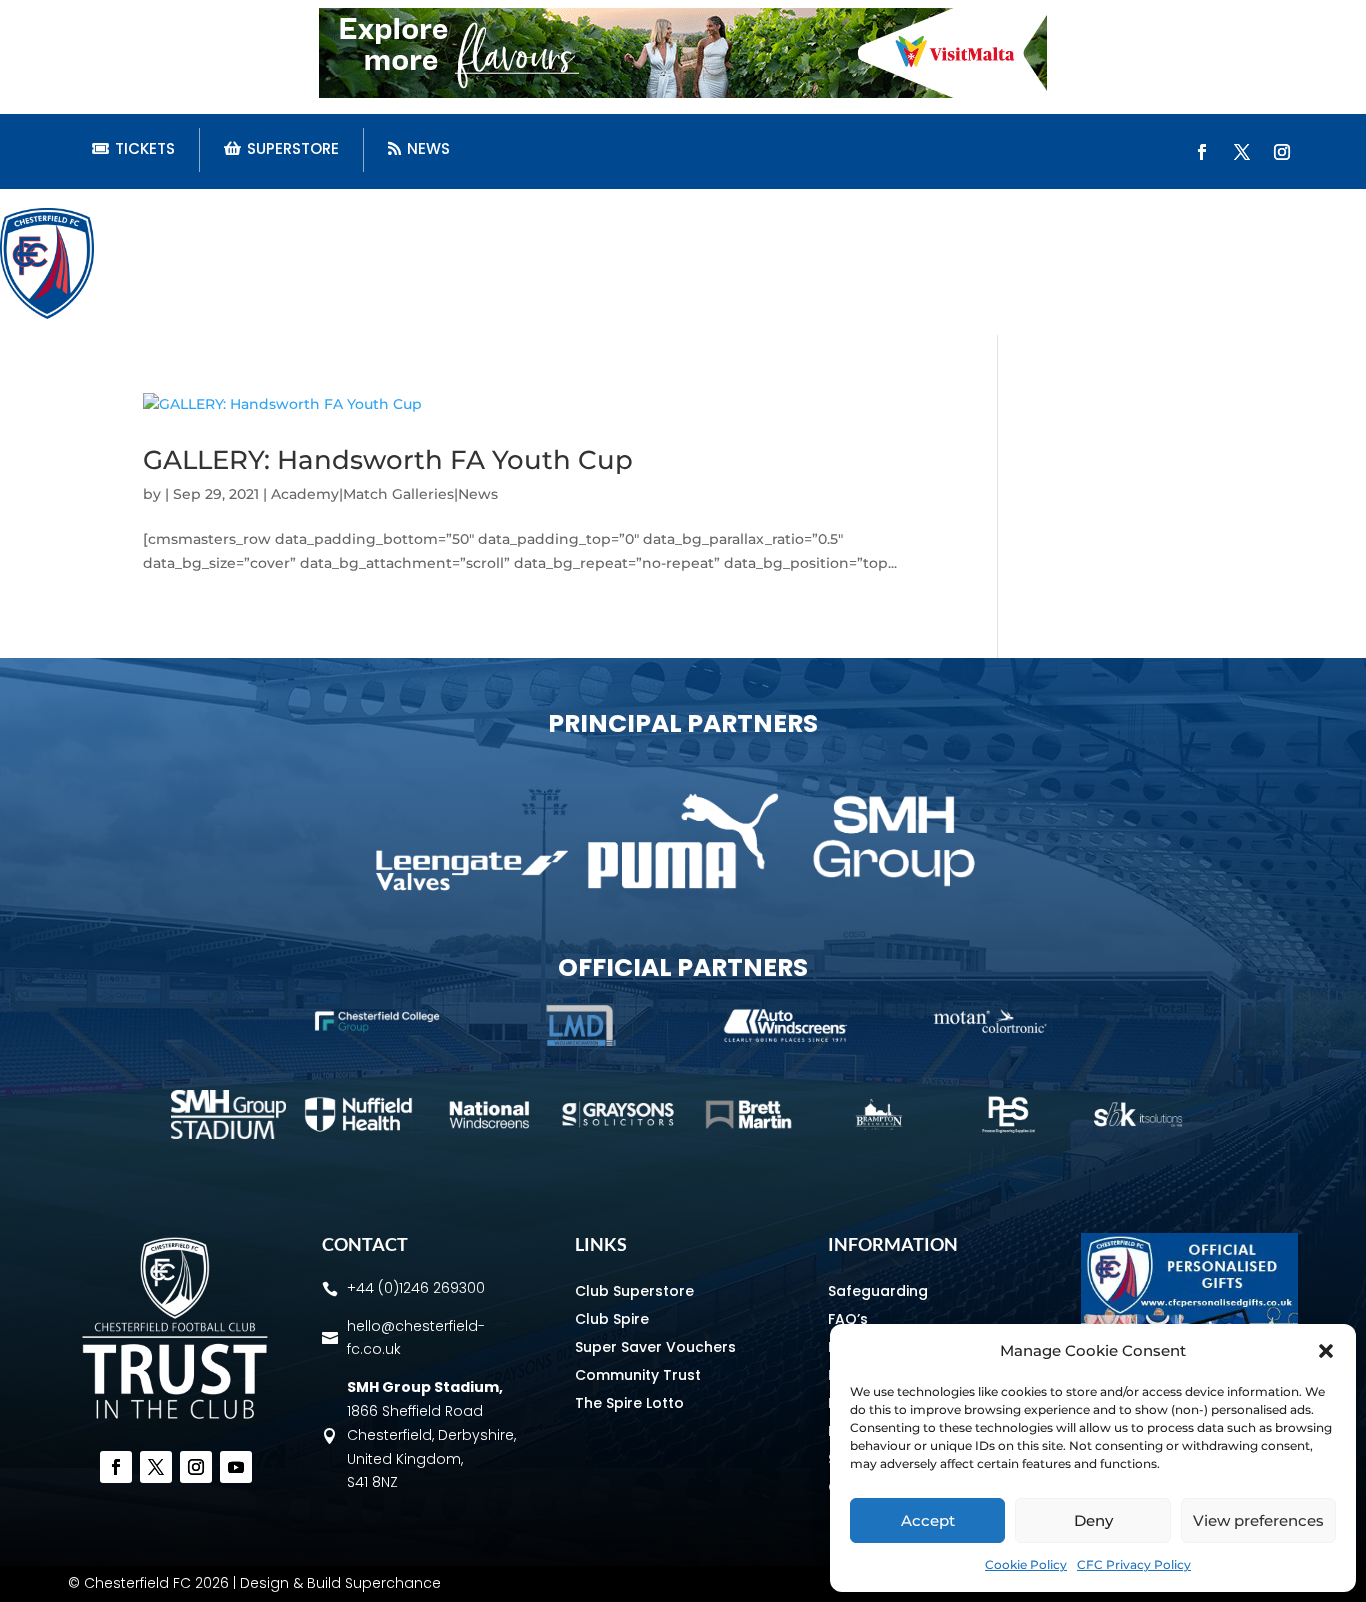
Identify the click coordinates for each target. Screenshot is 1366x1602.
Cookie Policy (1026, 1564)
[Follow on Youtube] (236, 1467)
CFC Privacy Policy (1134, 1564)
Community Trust (638, 1375)
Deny (1093, 1520)
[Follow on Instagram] (1282, 152)
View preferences (1258, 1520)
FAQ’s (848, 1319)
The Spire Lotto (629, 1403)
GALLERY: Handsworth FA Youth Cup (388, 460)
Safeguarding (878, 1291)
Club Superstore (634, 1291)
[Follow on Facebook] (1202, 152)
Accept (928, 1520)
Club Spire (612, 1319)
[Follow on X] (1242, 152)
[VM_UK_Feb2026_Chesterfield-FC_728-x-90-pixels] (683, 93)
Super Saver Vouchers (655, 1347)
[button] (1326, 1351)
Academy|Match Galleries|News (384, 494)
